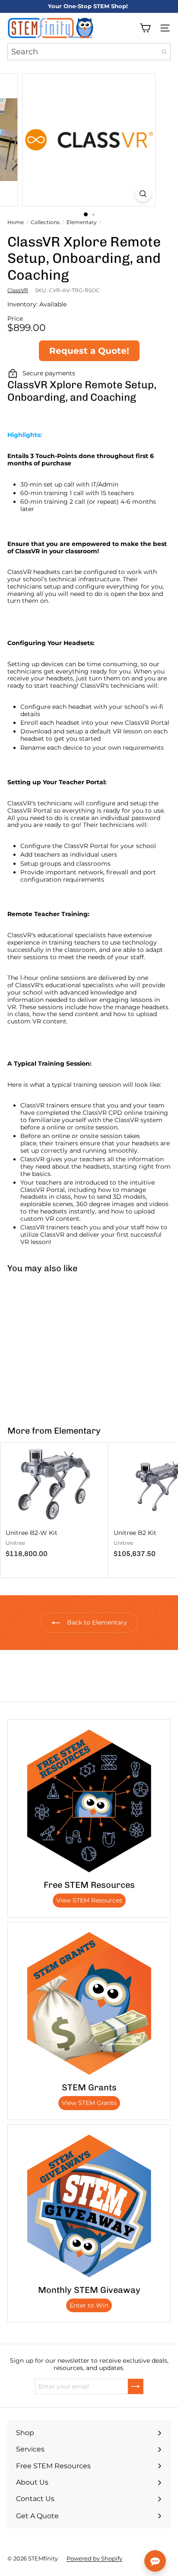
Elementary (82, 222)
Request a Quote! (89, 351)
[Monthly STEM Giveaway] (89, 2206)
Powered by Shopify (94, 2558)
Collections (45, 222)
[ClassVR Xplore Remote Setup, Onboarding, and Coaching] (54, 1344)
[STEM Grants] (89, 2003)
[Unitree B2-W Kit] (54, 1503)
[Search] (164, 52)
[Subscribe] (136, 2386)
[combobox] (89, 52)
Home (16, 222)
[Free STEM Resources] (89, 1801)
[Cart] (145, 28)
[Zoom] (143, 194)
